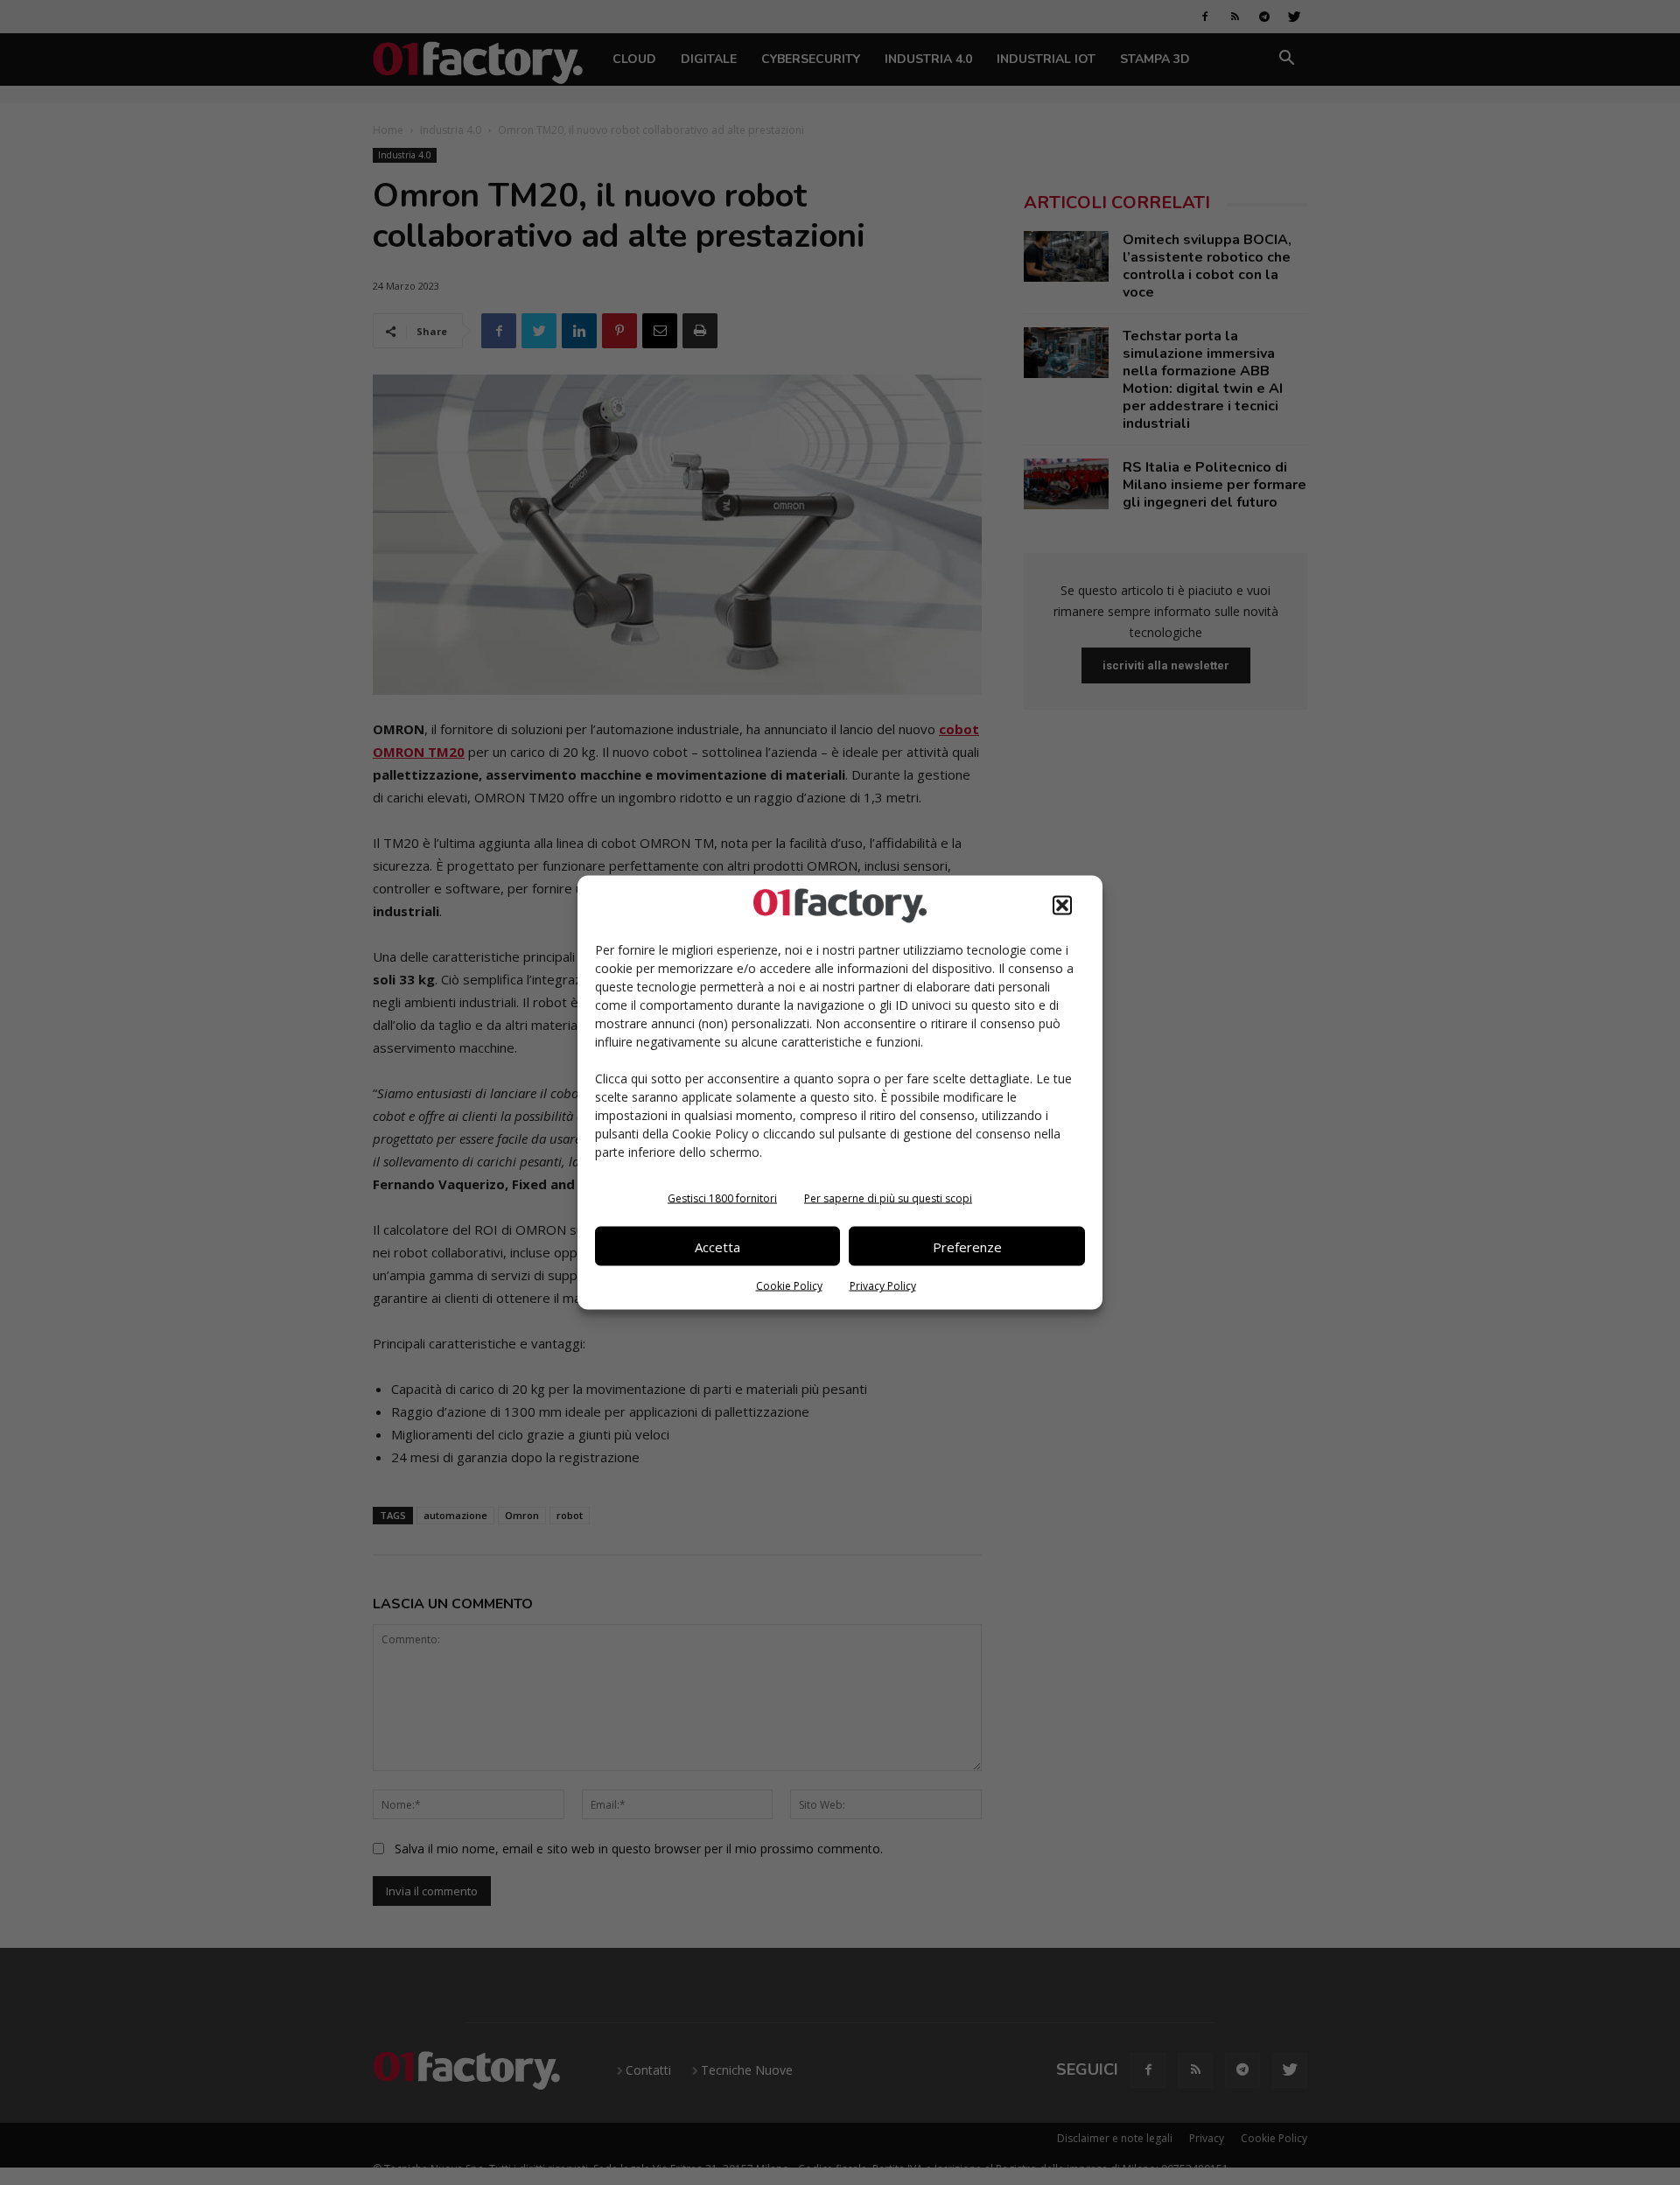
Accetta (717, 1246)
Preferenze (967, 1246)
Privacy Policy (883, 1286)
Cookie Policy (789, 1286)
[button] (1062, 906)
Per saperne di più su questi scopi (888, 1198)
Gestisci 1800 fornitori (722, 1198)
